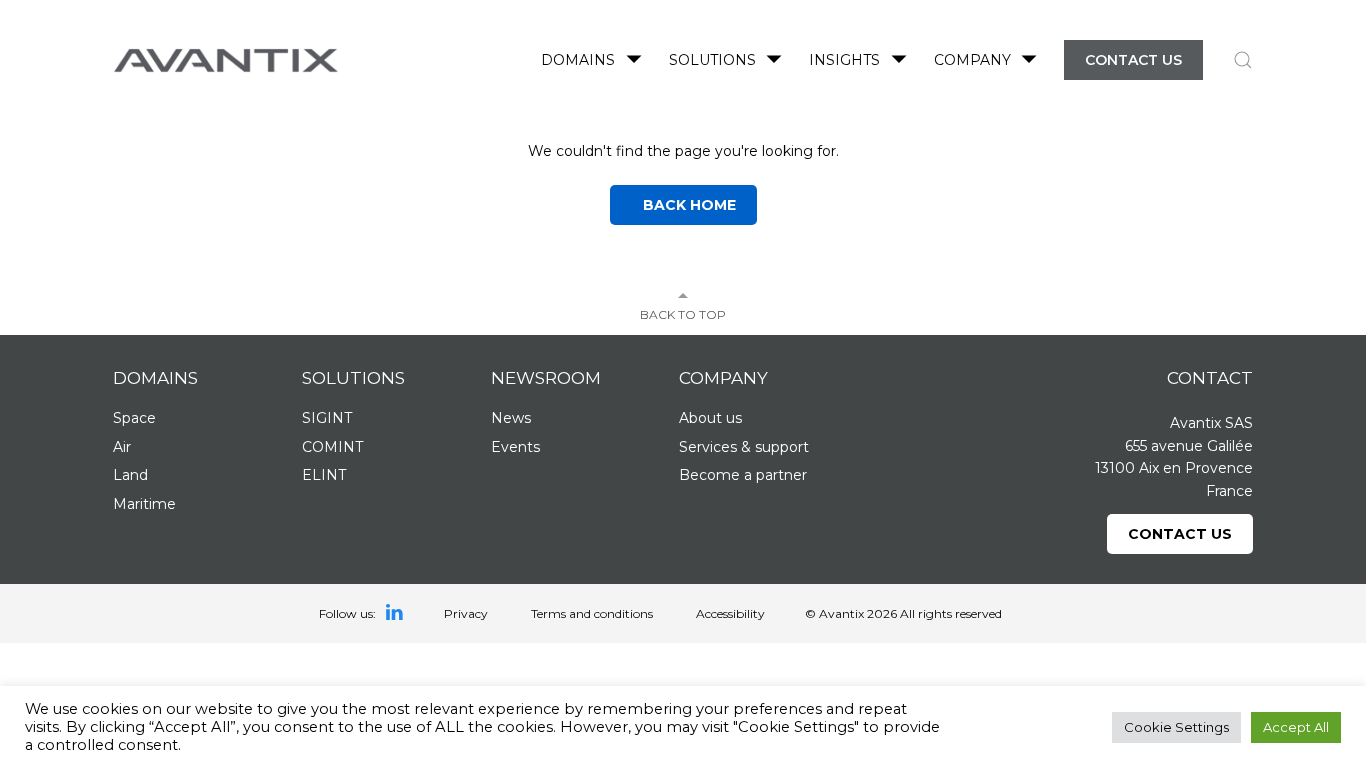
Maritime (144, 504)
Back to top (683, 314)
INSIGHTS (844, 60)
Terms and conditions (592, 613)
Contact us (1180, 534)
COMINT (332, 447)
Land (130, 475)
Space (134, 418)
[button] (1243, 60)
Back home (683, 205)
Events (515, 447)
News (511, 418)
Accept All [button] (1296, 727)
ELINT (324, 475)
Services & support (744, 447)
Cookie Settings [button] (1176, 727)
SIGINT (327, 418)
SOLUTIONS (712, 60)
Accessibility (730, 613)
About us (710, 418)
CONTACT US (1133, 60)
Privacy (466, 613)
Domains (578, 60)
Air (122, 447)
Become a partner (743, 475)
